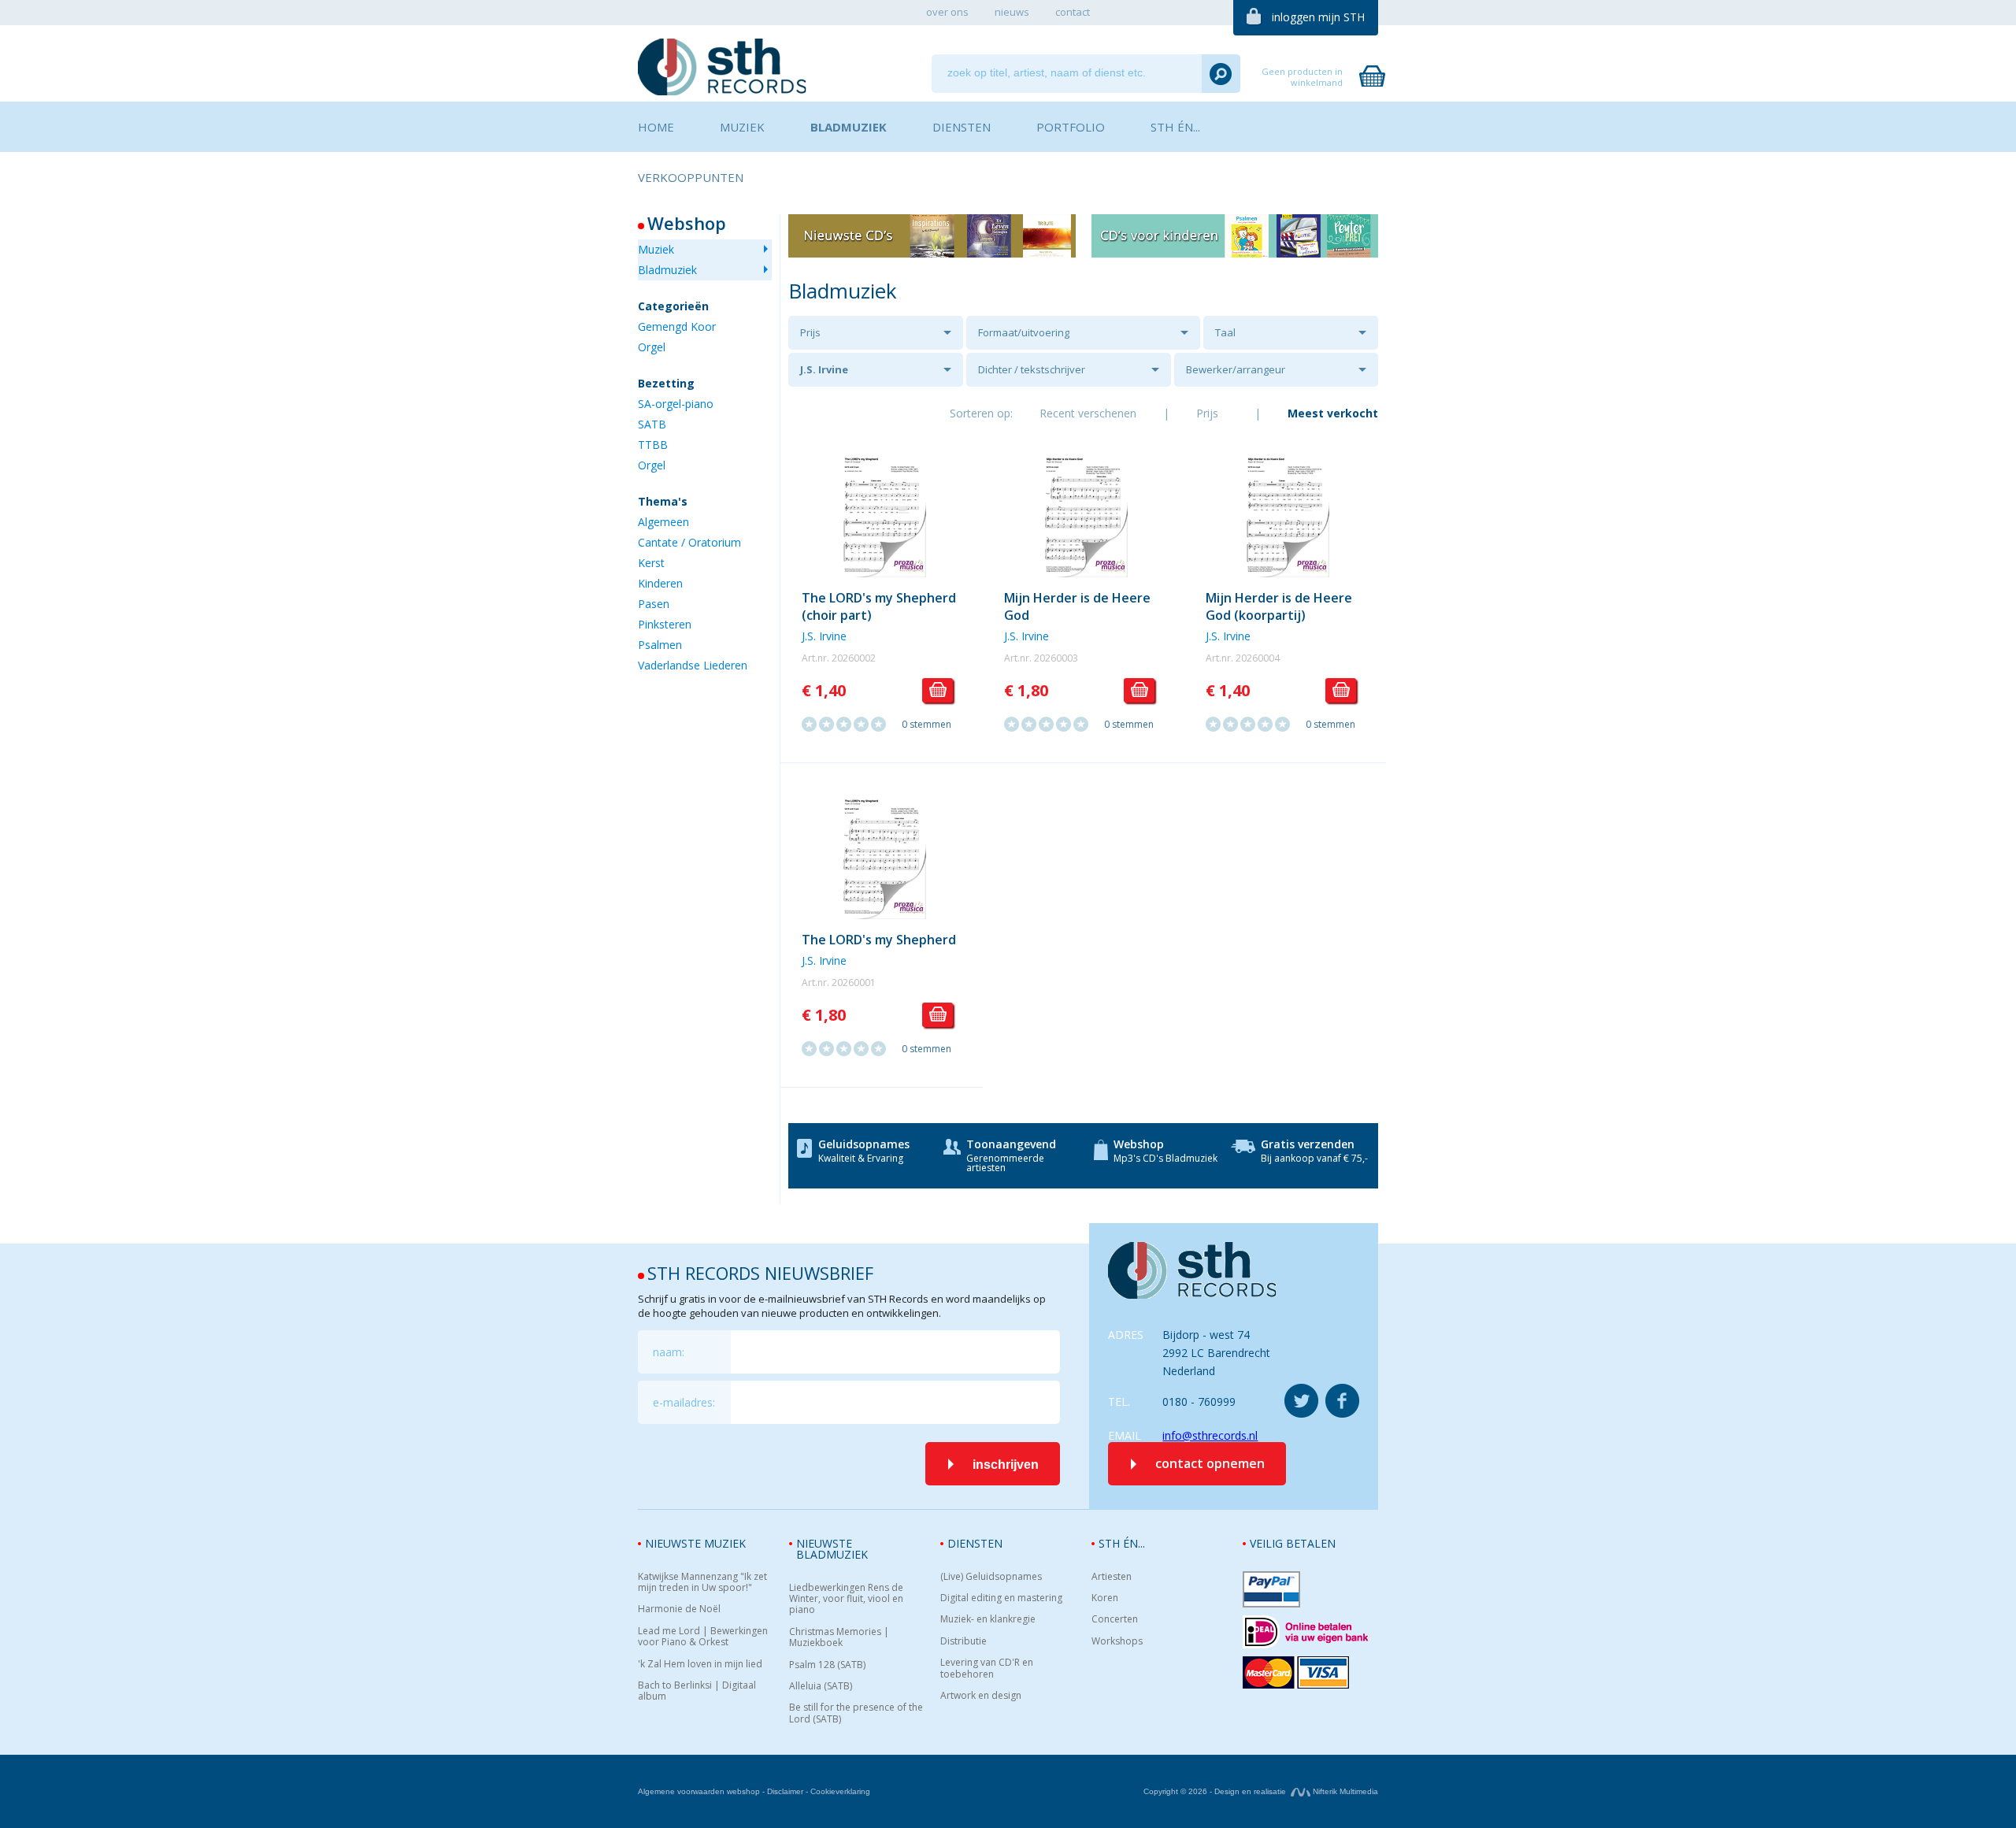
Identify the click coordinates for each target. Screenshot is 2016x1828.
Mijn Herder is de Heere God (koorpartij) (1279, 606)
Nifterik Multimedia (1344, 1791)
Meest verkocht (1333, 413)
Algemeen (663, 522)
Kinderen (660, 583)
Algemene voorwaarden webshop (699, 1791)
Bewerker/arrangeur (1236, 369)
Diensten (975, 1543)
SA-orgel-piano (676, 404)
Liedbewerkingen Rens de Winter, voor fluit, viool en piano (846, 1599)
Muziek (656, 249)
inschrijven (1006, 1465)
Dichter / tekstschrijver (1032, 369)
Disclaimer (785, 1791)
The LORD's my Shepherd (879, 940)
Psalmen (660, 645)
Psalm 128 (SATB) (827, 1665)
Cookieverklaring (840, 1791)
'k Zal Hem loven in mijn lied (700, 1664)
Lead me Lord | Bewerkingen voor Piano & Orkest (703, 1637)
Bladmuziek (667, 270)
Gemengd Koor (677, 326)
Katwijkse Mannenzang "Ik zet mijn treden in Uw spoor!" (702, 1583)
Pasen (654, 604)
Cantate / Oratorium (689, 542)
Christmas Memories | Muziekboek (839, 1638)
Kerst (651, 563)
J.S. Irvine (824, 369)
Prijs (810, 332)
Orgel (652, 347)
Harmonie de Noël (679, 1609)
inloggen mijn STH (1318, 17)
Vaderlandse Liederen (693, 665)
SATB (652, 424)
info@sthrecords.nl (1210, 1435)
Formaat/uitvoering (1024, 332)
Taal (1225, 332)
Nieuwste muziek (695, 1543)
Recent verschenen (1088, 413)
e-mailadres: (684, 1402)
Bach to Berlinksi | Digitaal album (697, 1691)
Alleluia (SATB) (821, 1686)
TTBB (653, 445)
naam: (669, 1352)
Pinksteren (665, 624)
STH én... (1122, 1543)
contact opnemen (1210, 1463)
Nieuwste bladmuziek (832, 1549)
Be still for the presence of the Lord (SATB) (856, 1713)
